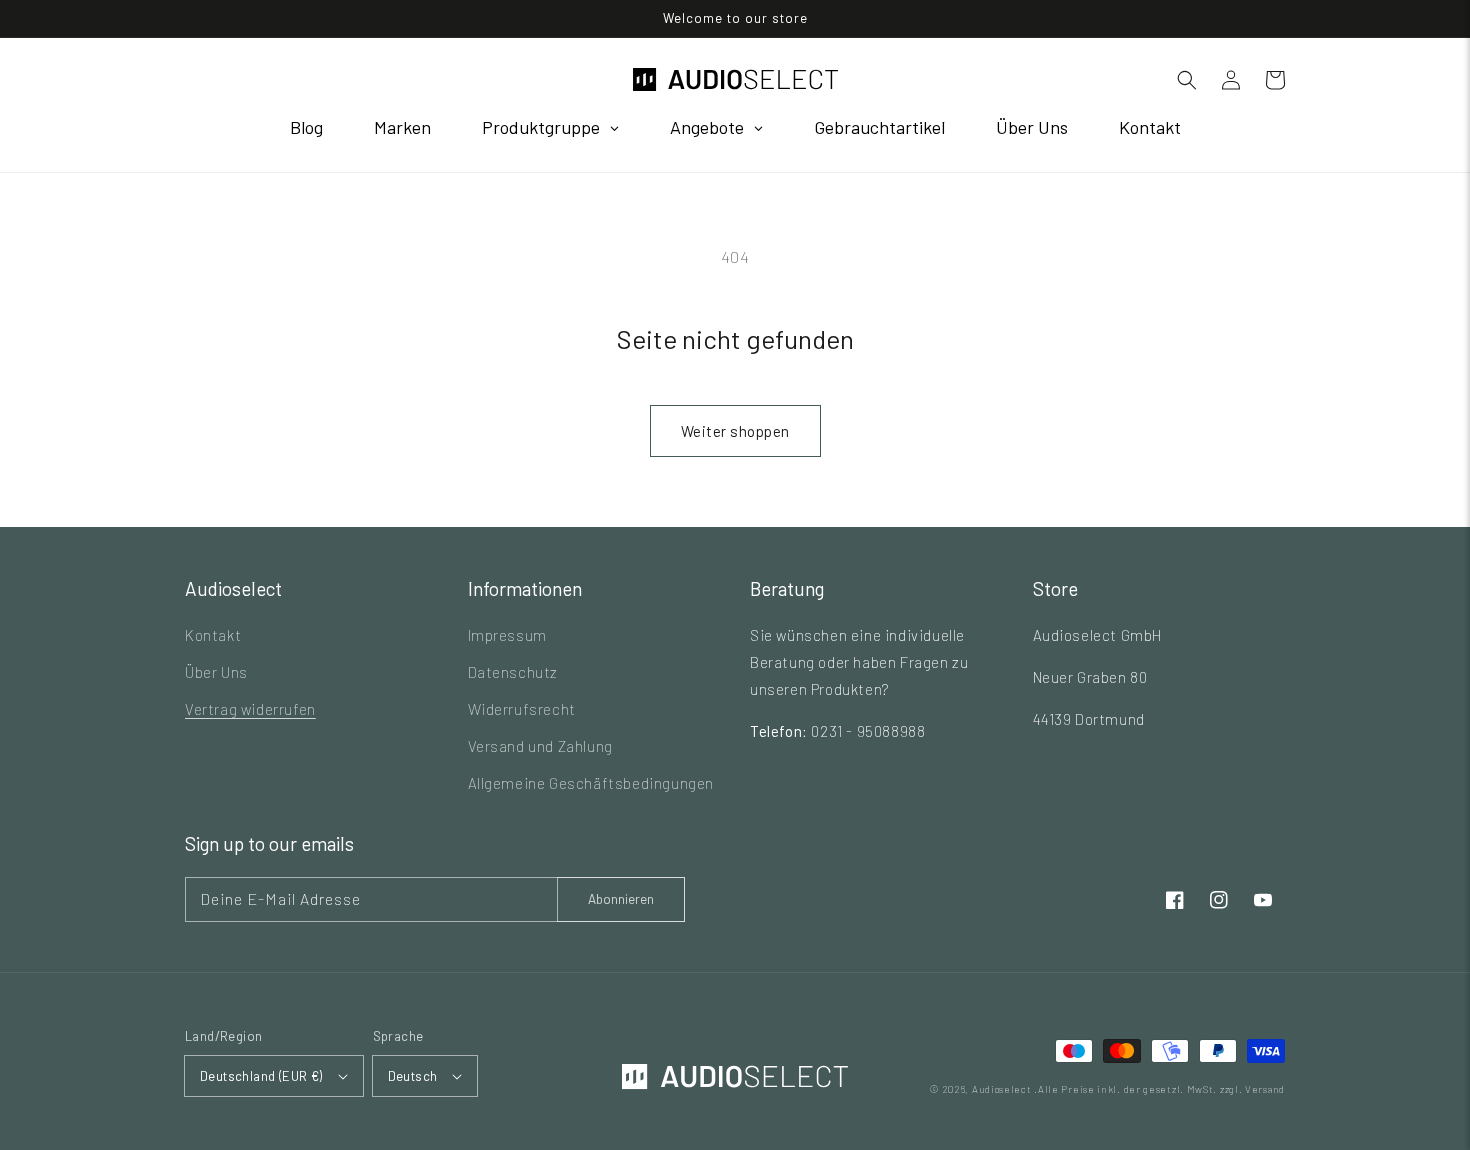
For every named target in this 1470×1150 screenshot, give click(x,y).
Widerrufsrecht (522, 709)
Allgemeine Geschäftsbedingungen (591, 783)
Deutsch (413, 1076)
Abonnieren (621, 899)
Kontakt (213, 635)
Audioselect (1002, 1089)
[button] (1187, 80)
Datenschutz (513, 672)
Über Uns (216, 672)
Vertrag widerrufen (250, 709)
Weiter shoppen (735, 431)
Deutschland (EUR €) (261, 1076)
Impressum (507, 635)
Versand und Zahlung (540, 746)
